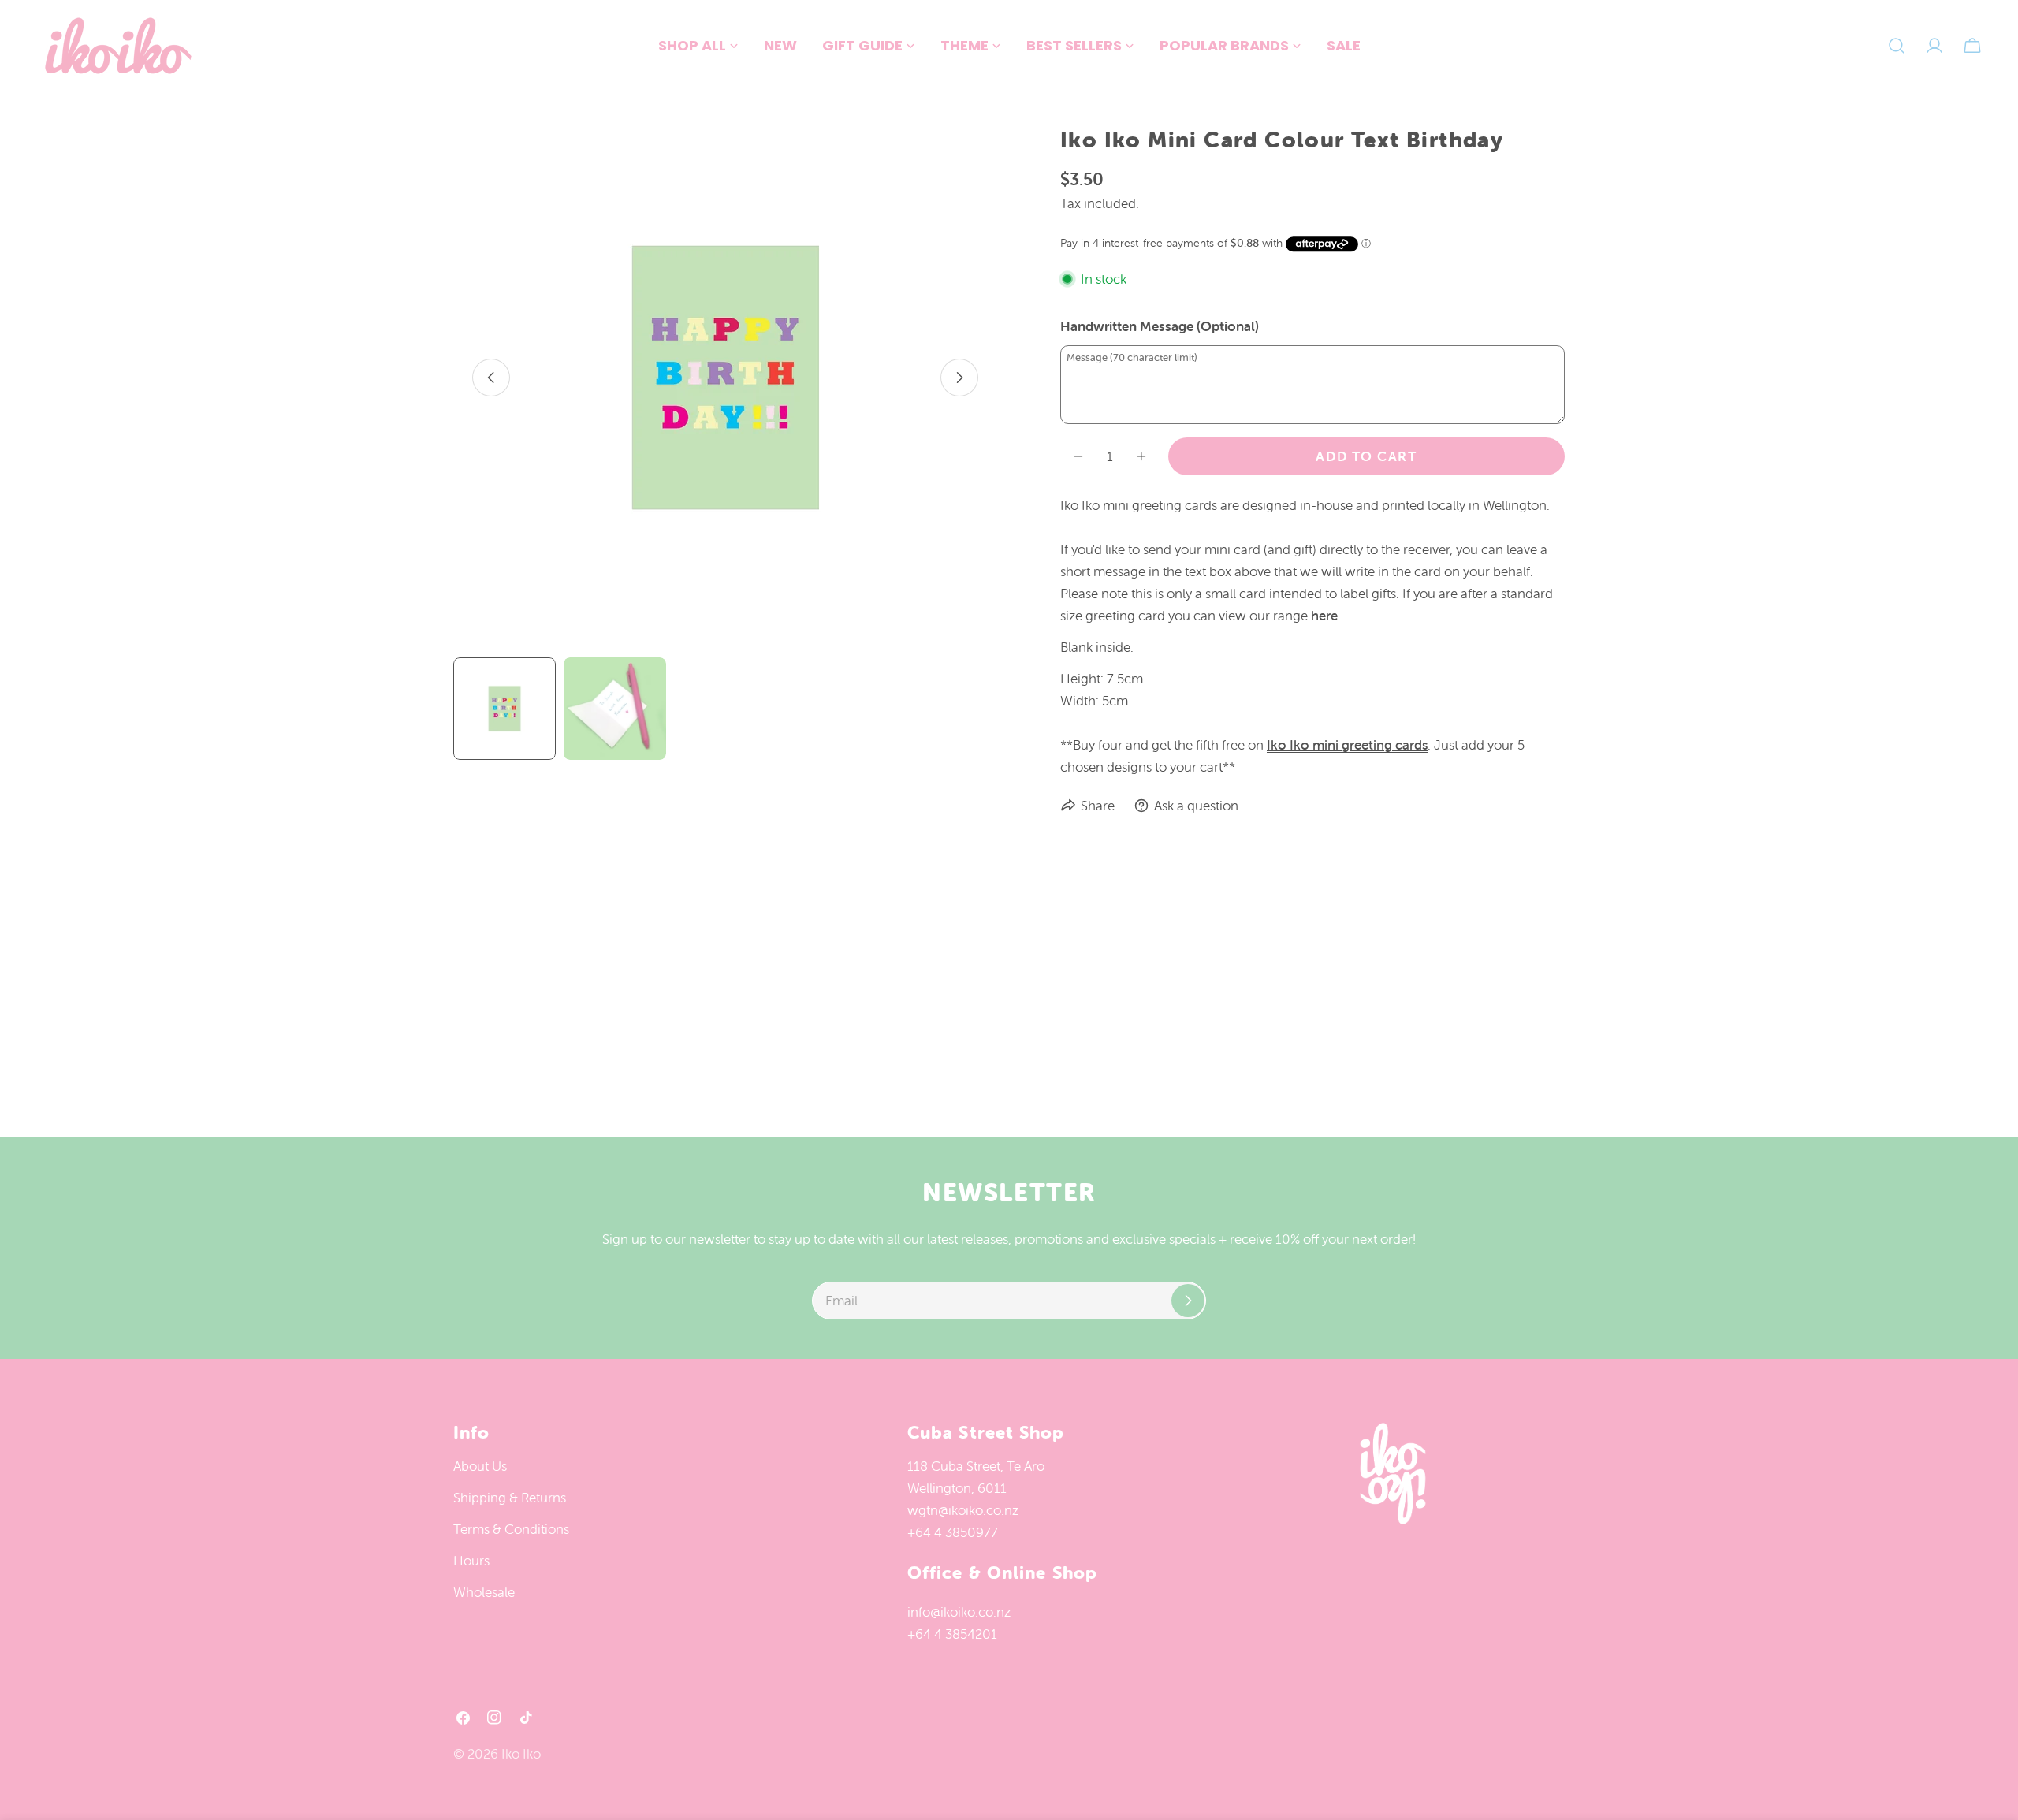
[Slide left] (491, 378)
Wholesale (484, 1592)
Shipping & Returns (510, 1498)
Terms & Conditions (511, 1529)
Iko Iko (521, 1754)
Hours (471, 1561)
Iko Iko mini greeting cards (1347, 745)
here (1324, 616)
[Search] (1897, 46)
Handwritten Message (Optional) (1160, 326)
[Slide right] (959, 378)
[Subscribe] (1188, 1301)
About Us (480, 1466)
